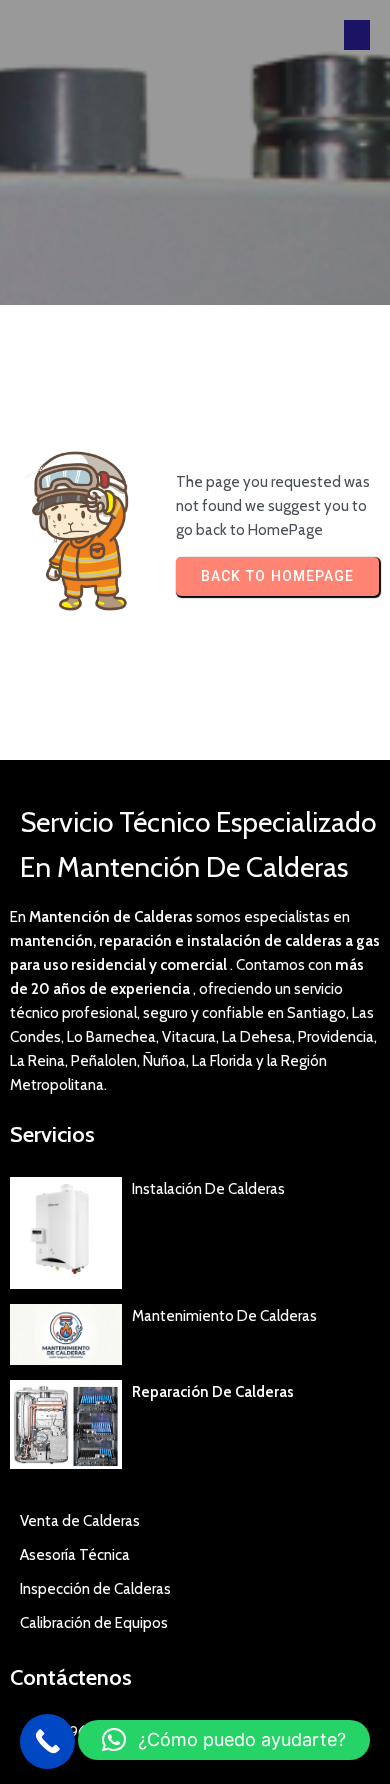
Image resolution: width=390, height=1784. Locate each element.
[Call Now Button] (47, 1741)
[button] (224, 1740)
